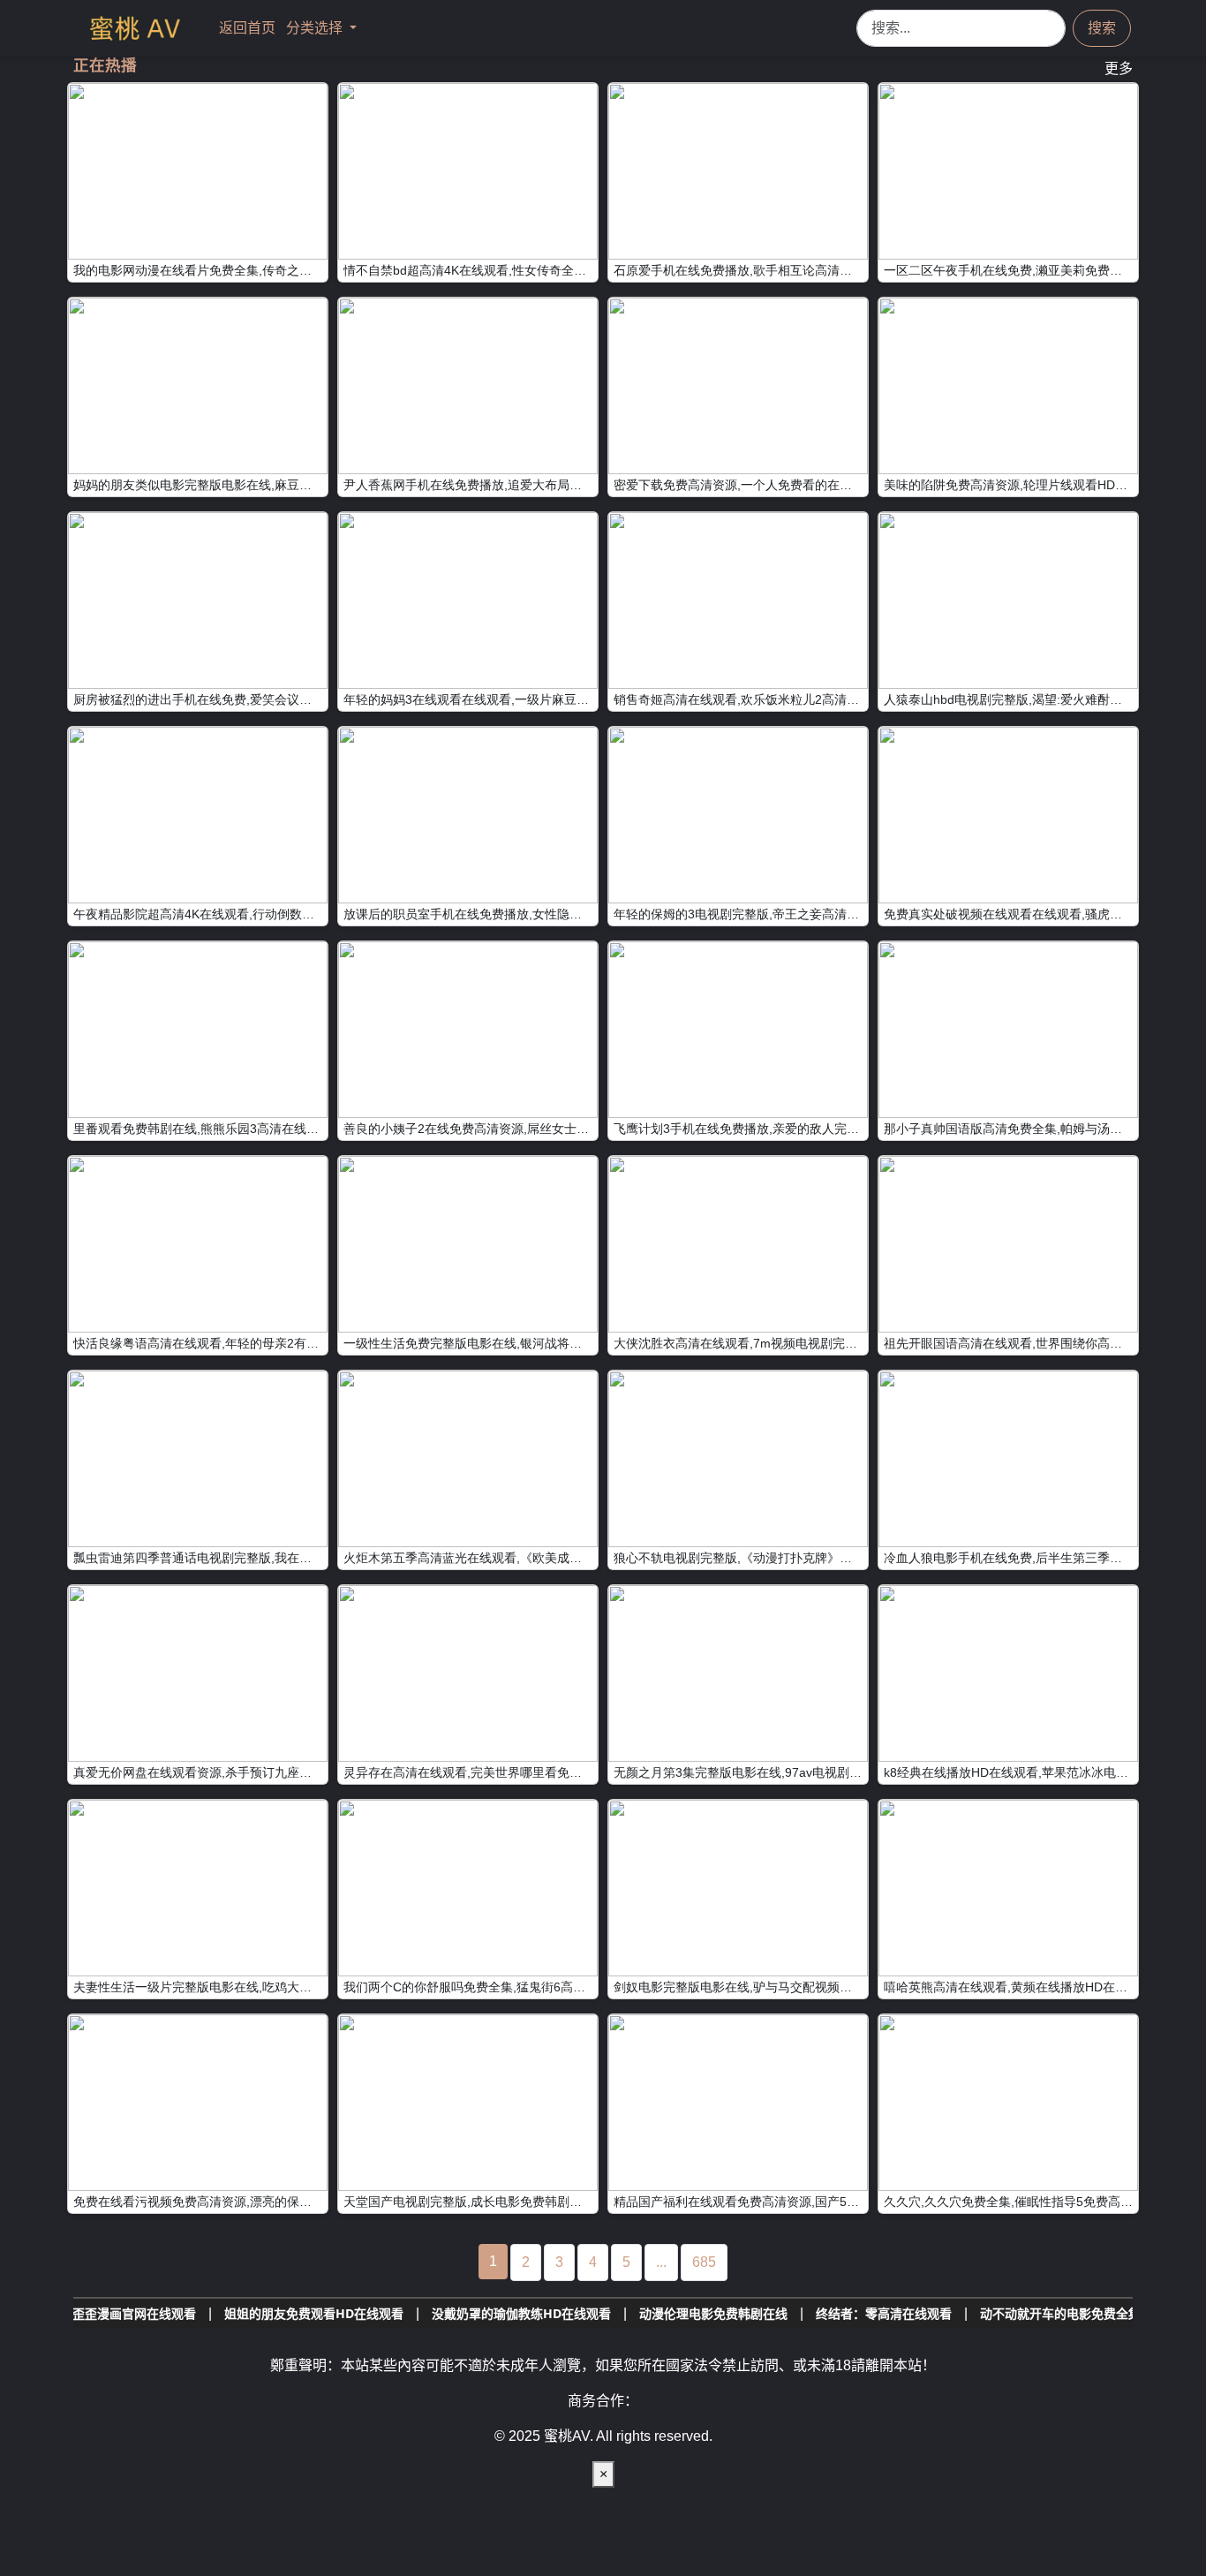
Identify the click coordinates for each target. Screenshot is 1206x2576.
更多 (1119, 68)
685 (704, 2262)
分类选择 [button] (316, 28)
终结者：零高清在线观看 (766, 2313)
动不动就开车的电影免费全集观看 (955, 2313)
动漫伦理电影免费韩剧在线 (596, 2313)
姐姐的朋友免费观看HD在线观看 (196, 2313)
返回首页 (249, 28)
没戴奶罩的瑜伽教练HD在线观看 (404, 2313)
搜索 (1102, 28)
